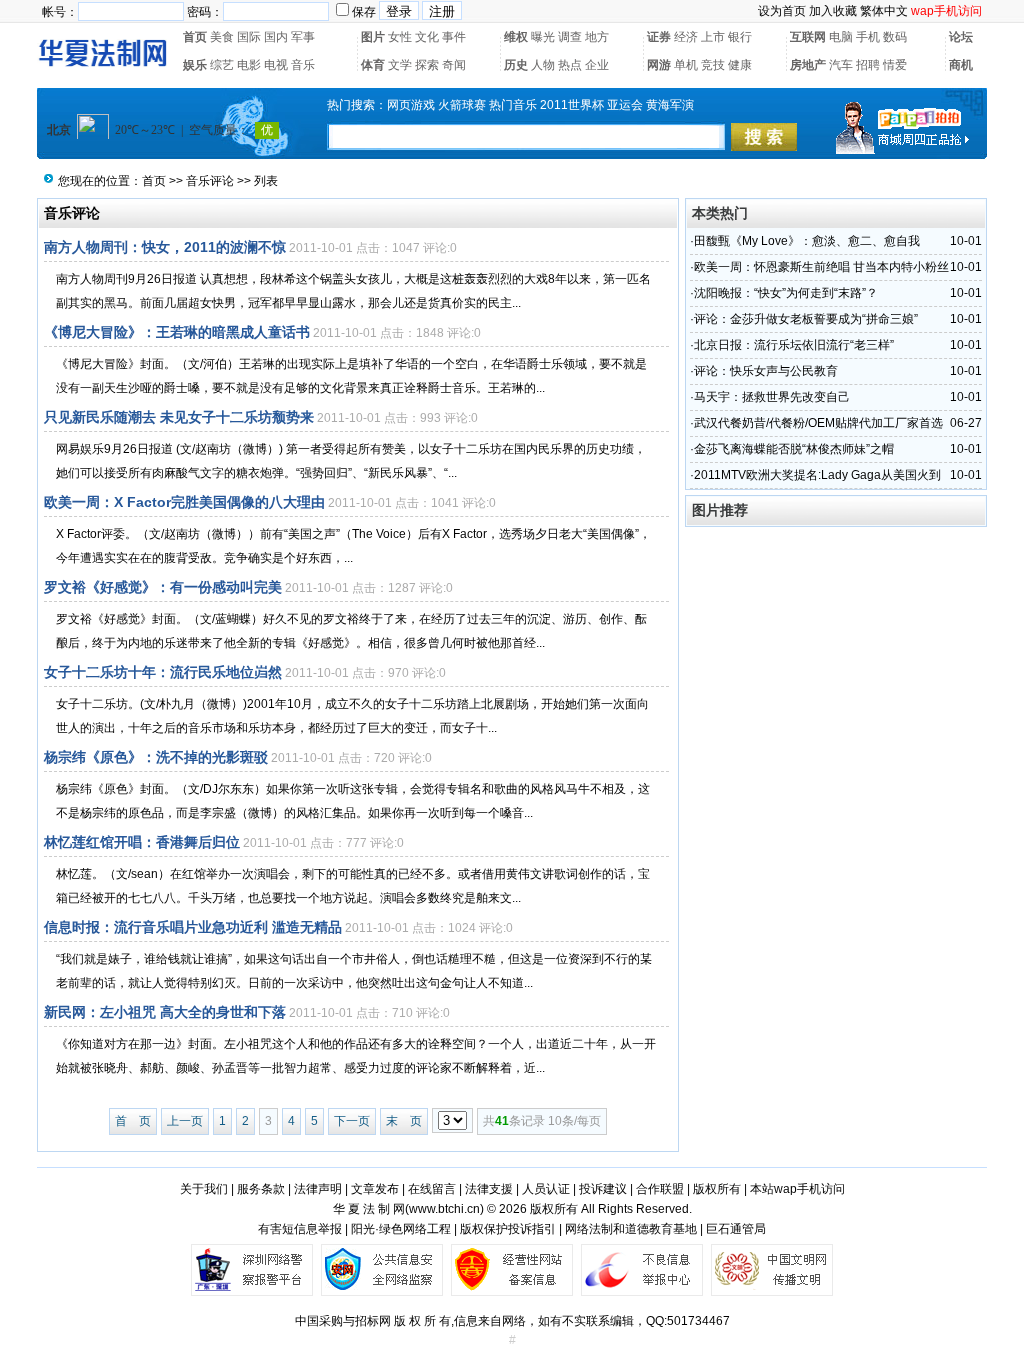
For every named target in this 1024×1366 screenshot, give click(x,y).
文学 (400, 65)
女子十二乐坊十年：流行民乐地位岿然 (163, 672)
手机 (868, 37)
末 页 (404, 1121)
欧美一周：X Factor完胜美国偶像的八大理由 (184, 502)
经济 (686, 37)
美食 (222, 37)
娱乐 (195, 65)
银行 (740, 37)
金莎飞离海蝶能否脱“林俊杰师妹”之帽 (794, 449)
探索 (427, 65)
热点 (570, 65)
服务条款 (261, 1189)
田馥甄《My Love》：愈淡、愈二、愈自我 (807, 241)
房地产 (808, 65)
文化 (427, 37)
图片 (373, 37)
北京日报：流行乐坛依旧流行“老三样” (794, 345)
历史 (516, 65)
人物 (543, 65)
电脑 (841, 37)
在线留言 (432, 1189)
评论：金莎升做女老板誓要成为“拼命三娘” (806, 319)
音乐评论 (210, 181)
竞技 (713, 65)
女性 (400, 37)
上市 (713, 37)
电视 (276, 65)
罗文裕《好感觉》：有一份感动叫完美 (163, 587)
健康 (740, 65)
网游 (659, 65)
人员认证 (546, 1189)
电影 (249, 65)
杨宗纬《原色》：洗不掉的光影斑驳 (156, 757)
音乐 (303, 65)
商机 (961, 65)
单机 (686, 65)
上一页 (185, 1121)
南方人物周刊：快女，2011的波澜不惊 (165, 247)
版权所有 (717, 1189)
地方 (597, 37)
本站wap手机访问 (797, 1189)
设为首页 (782, 11)
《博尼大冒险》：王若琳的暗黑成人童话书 (177, 332)
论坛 (961, 37)
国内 (276, 37)
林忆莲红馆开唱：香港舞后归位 (142, 842)
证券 (659, 37)
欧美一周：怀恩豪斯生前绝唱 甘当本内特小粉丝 (821, 267)
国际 (249, 37)
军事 (303, 37)
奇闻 (454, 65)
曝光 (543, 37)
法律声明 (318, 1189)
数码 (895, 37)
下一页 (352, 1121)
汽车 (841, 65)
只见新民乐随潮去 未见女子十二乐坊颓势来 (179, 417)
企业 (597, 65)
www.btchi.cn (444, 1209)
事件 (454, 37)
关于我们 (204, 1189)
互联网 (808, 37)
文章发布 (375, 1189)
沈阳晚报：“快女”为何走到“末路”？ (786, 293)
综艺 (222, 65)
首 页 (133, 1121)
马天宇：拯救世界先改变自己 (772, 397)
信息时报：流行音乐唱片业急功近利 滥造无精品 (193, 927)
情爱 (895, 65)
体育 (373, 65)
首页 (195, 37)
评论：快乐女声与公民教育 (766, 371)
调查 (570, 37)
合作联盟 (660, 1189)
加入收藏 (833, 11)
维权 (516, 37)
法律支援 (489, 1189)
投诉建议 (603, 1189)
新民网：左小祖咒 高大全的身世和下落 (165, 1012)
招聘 (868, 65)
